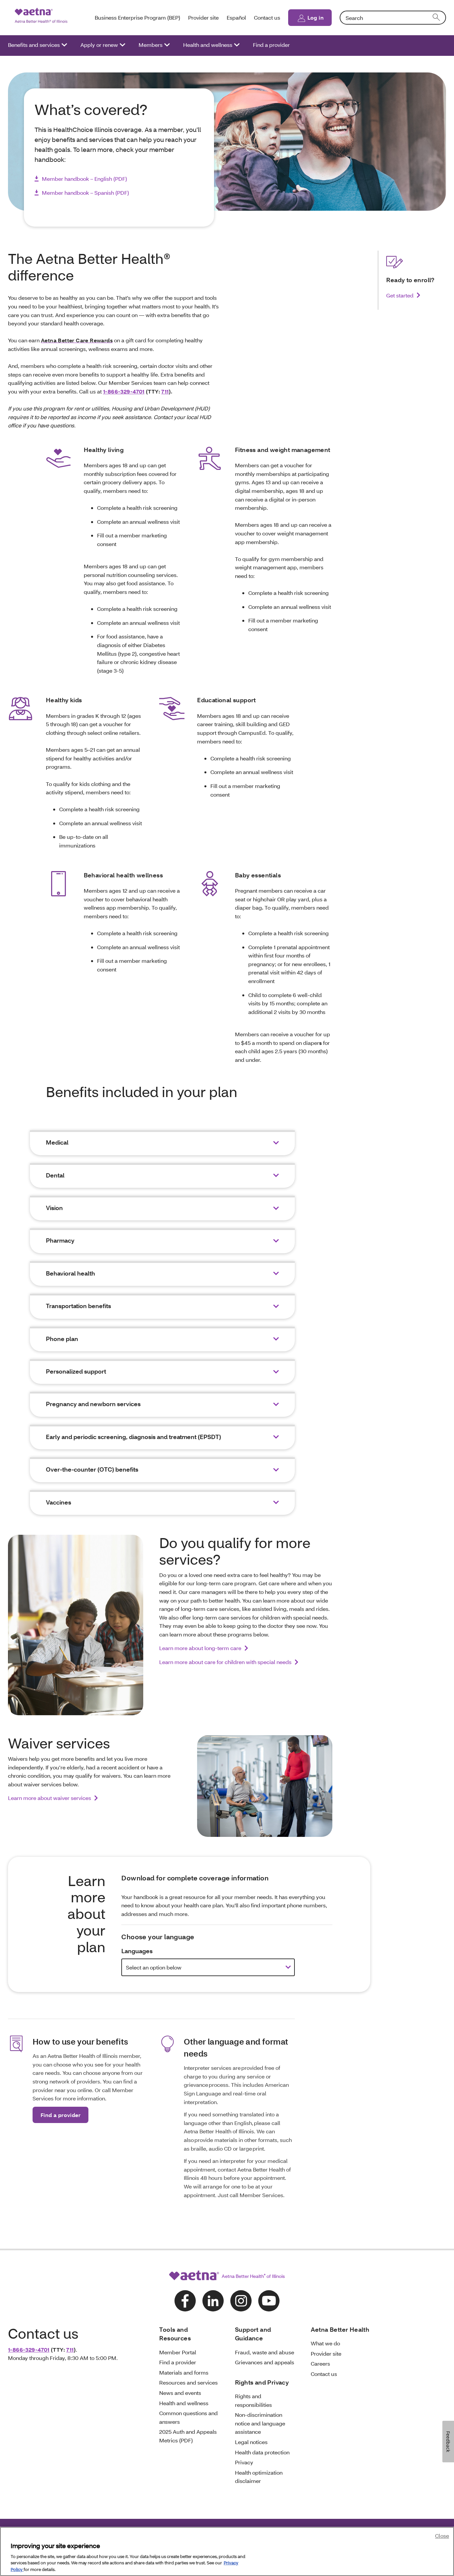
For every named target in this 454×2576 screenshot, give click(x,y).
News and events (180, 2393)
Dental (55, 1175)
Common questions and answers (188, 2417)
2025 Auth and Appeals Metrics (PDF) (188, 2436)
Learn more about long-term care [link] (200, 1648)
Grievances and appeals (265, 2362)
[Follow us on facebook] (185, 2301)
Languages (137, 1951)
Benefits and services (34, 45)
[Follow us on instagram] (241, 2301)
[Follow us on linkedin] (213, 2301)
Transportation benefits (78, 1306)
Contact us (267, 17)
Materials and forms (184, 2372)
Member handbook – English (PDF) (84, 179)
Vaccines (58, 1502)
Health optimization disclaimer (259, 2477)
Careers (320, 2363)
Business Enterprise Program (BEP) (137, 17)
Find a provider (271, 45)
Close (442, 2536)
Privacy (244, 2462)
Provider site (203, 17)
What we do (325, 2343)
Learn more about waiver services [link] (50, 1798)
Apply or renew (99, 45)
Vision (54, 1208)
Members (151, 45)
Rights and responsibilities (253, 2400)
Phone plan (62, 1339)
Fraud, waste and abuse (265, 2352)
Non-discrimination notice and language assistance (260, 2423)
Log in (316, 17)
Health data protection (262, 2452)
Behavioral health (70, 1273)
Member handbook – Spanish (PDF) (85, 193)
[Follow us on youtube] (269, 2301)
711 (165, 391)
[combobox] (393, 18)
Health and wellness (208, 45)
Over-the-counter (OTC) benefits (92, 1469)
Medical (57, 1142)
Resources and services (188, 2382)
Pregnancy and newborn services (93, 1404)
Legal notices (251, 2442)
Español (236, 17)
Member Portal (178, 2352)
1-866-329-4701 (124, 391)
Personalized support (76, 1371)
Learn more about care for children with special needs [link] (225, 1662)
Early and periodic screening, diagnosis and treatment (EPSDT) (133, 1437)
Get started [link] (400, 295)
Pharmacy (60, 1240)
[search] (437, 18)
